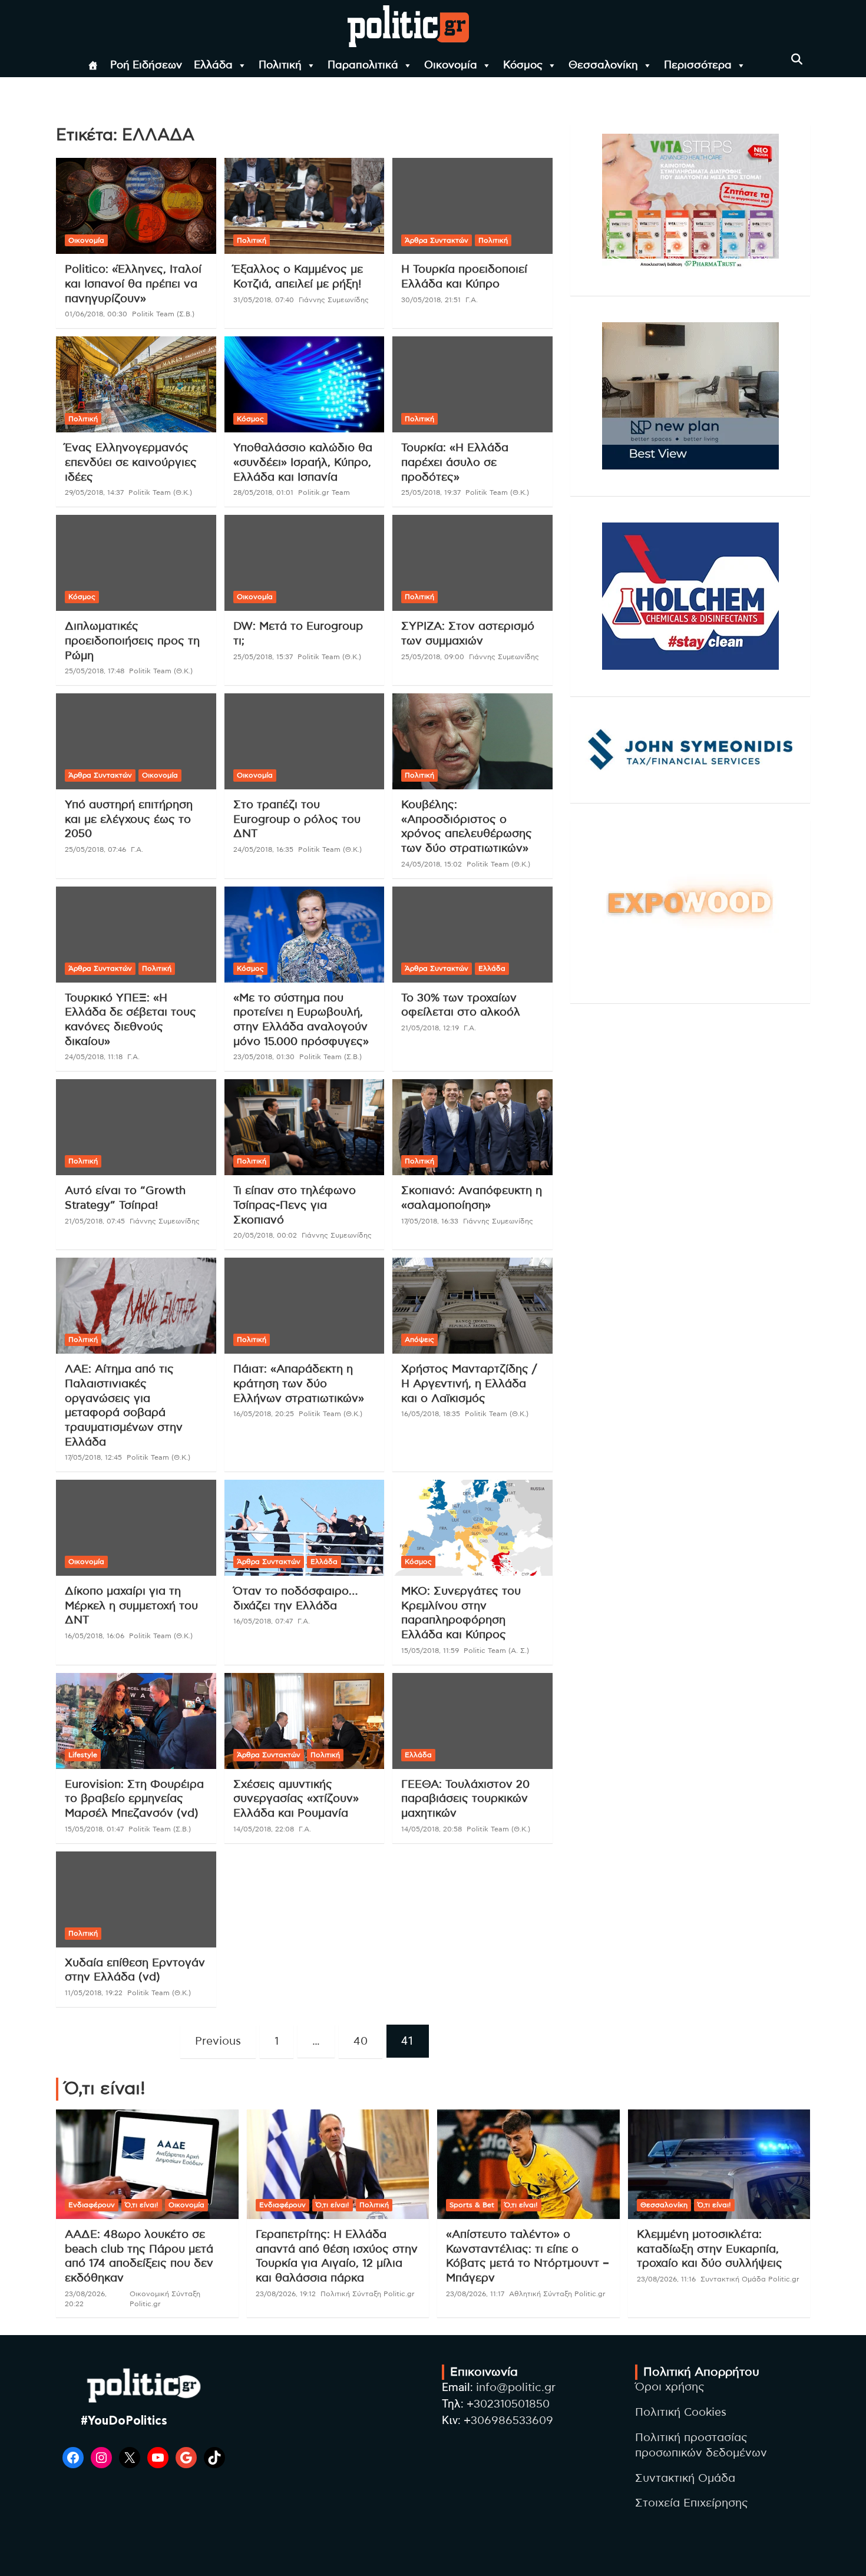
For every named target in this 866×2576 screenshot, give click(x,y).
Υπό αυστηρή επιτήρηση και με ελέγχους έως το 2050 (129, 819)
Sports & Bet (472, 2205)
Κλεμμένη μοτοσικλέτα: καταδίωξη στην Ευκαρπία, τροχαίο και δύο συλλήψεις (710, 2249)
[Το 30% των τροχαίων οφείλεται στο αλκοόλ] (473, 934)
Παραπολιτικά (363, 65)
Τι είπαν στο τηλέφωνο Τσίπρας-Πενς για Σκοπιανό (295, 1205)
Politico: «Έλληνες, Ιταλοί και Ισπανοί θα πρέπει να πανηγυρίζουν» (133, 284)
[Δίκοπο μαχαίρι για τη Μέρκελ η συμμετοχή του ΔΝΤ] (136, 1528)
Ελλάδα (213, 65)
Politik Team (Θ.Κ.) (160, 492)
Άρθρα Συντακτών (437, 240)
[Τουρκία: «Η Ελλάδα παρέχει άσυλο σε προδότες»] (473, 385)
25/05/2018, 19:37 (431, 492)
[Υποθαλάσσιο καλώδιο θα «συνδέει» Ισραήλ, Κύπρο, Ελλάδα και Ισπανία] (304, 385)
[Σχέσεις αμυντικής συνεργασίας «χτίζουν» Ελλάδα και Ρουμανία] (304, 1721)
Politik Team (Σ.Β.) (163, 314)
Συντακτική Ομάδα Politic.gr (750, 2279)
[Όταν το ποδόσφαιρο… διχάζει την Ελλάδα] (304, 1528)
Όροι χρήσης (670, 2387)
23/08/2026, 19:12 (286, 2294)
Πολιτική (280, 65)
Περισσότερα (698, 65)
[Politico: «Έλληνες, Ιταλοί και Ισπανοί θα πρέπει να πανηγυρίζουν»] (136, 206)
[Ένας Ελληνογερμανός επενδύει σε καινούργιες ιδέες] (136, 385)
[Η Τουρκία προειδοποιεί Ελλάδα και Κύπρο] (473, 206)
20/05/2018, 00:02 (265, 1235)
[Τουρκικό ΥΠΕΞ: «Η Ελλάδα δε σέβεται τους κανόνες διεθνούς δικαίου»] (136, 934)
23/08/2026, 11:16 (666, 2279)
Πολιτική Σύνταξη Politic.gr (368, 2294)
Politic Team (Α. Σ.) (496, 1651)
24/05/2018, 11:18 (94, 1057)
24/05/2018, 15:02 (432, 864)
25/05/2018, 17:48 (95, 671)
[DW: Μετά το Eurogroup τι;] (304, 563)
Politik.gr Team (324, 492)
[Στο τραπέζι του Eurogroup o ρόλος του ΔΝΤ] (304, 742)
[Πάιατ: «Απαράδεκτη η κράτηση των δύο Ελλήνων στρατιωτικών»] (304, 1306)
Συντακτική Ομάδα (685, 2479)
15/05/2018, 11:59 (430, 1651)
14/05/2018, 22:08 (264, 1829)
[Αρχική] (93, 65)
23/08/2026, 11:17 (475, 2294)
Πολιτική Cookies (681, 2413)
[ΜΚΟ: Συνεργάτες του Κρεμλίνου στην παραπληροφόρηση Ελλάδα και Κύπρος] (473, 1528)
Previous (218, 2041)
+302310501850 (508, 2404)
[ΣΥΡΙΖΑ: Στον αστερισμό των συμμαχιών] (473, 563)
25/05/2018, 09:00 (433, 657)
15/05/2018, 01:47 (94, 1829)
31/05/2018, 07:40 (264, 300)
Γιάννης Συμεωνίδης (334, 300)
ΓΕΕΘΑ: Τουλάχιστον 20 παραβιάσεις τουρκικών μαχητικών (465, 1799)
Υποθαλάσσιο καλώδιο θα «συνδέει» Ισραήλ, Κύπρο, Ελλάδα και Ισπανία (303, 462)
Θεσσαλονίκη (603, 65)
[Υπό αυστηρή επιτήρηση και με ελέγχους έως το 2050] (136, 742)
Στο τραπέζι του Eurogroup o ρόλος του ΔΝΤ (297, 819)
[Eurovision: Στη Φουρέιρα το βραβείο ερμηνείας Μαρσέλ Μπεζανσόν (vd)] (136, 1721)
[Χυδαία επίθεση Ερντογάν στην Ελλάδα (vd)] (136, 1899)
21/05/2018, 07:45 (95, 1221)
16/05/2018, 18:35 (431, 1414)
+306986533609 (508, 2421)
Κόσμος (523, 65)
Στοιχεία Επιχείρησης (692, 2503)
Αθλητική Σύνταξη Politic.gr (557, 2294)
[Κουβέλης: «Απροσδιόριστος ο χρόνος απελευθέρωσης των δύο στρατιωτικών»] (473, 742)
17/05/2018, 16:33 (430, 1221)
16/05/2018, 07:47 (263, 1621)
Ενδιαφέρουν (92, 2205)
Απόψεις (419, 1340)
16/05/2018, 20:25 (264, 1414)
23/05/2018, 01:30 (264, 1057)
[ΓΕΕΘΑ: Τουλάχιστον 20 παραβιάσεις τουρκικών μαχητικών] (473, 1721)
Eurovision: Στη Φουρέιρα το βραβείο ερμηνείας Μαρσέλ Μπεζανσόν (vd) (134, 1799)
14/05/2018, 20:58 (432, 1829)
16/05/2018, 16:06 (95, 1636)
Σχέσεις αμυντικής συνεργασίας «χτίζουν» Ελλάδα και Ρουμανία (296, 1799)
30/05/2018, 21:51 (431, 300)
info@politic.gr (516, 2388)
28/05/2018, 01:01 (263, 492)
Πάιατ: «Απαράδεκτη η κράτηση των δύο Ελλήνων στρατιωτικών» (299, 1384)
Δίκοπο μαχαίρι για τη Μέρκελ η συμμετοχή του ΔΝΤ (131, 1606)
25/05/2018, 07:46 (95, 849)
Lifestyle (83, 1755)
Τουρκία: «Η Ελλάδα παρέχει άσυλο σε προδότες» (455, 462)
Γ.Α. (472, 300)
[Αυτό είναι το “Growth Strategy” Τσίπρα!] (136, 1127)
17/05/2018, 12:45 (93, 1457)
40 (361, 2041)
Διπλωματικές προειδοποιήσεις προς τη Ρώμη (132, 641)
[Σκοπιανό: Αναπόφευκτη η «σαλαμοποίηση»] (473, 1127)
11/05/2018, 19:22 (94, 1993)
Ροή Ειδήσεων (146, 65)
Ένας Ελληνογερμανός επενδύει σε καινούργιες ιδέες (131, 462)
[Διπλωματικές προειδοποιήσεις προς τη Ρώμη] (136, 563)
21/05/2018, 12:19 (430, 1028)
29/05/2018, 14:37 (94, 492)
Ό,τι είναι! (142, 2205)
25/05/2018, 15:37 (263, 657)
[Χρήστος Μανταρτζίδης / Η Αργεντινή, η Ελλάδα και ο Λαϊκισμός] (473, 1306)
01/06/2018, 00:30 (96, 314)
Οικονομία (451, 65)
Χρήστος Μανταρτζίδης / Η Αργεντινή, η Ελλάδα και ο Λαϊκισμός (469, 1384)
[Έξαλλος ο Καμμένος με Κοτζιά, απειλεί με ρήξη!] (304, 206)
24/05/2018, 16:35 (263, 849)
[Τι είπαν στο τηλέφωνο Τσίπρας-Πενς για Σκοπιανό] (304, 1127)
